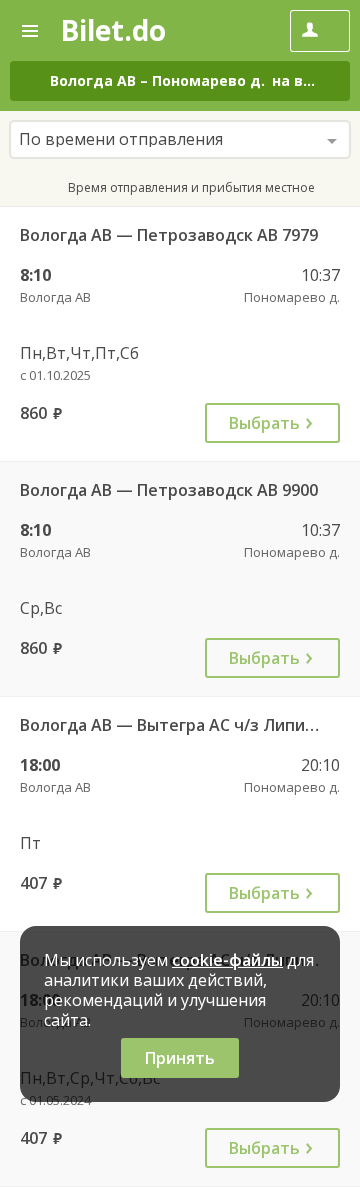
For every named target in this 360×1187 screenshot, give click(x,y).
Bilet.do (113, 30)
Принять (180, 1058)
